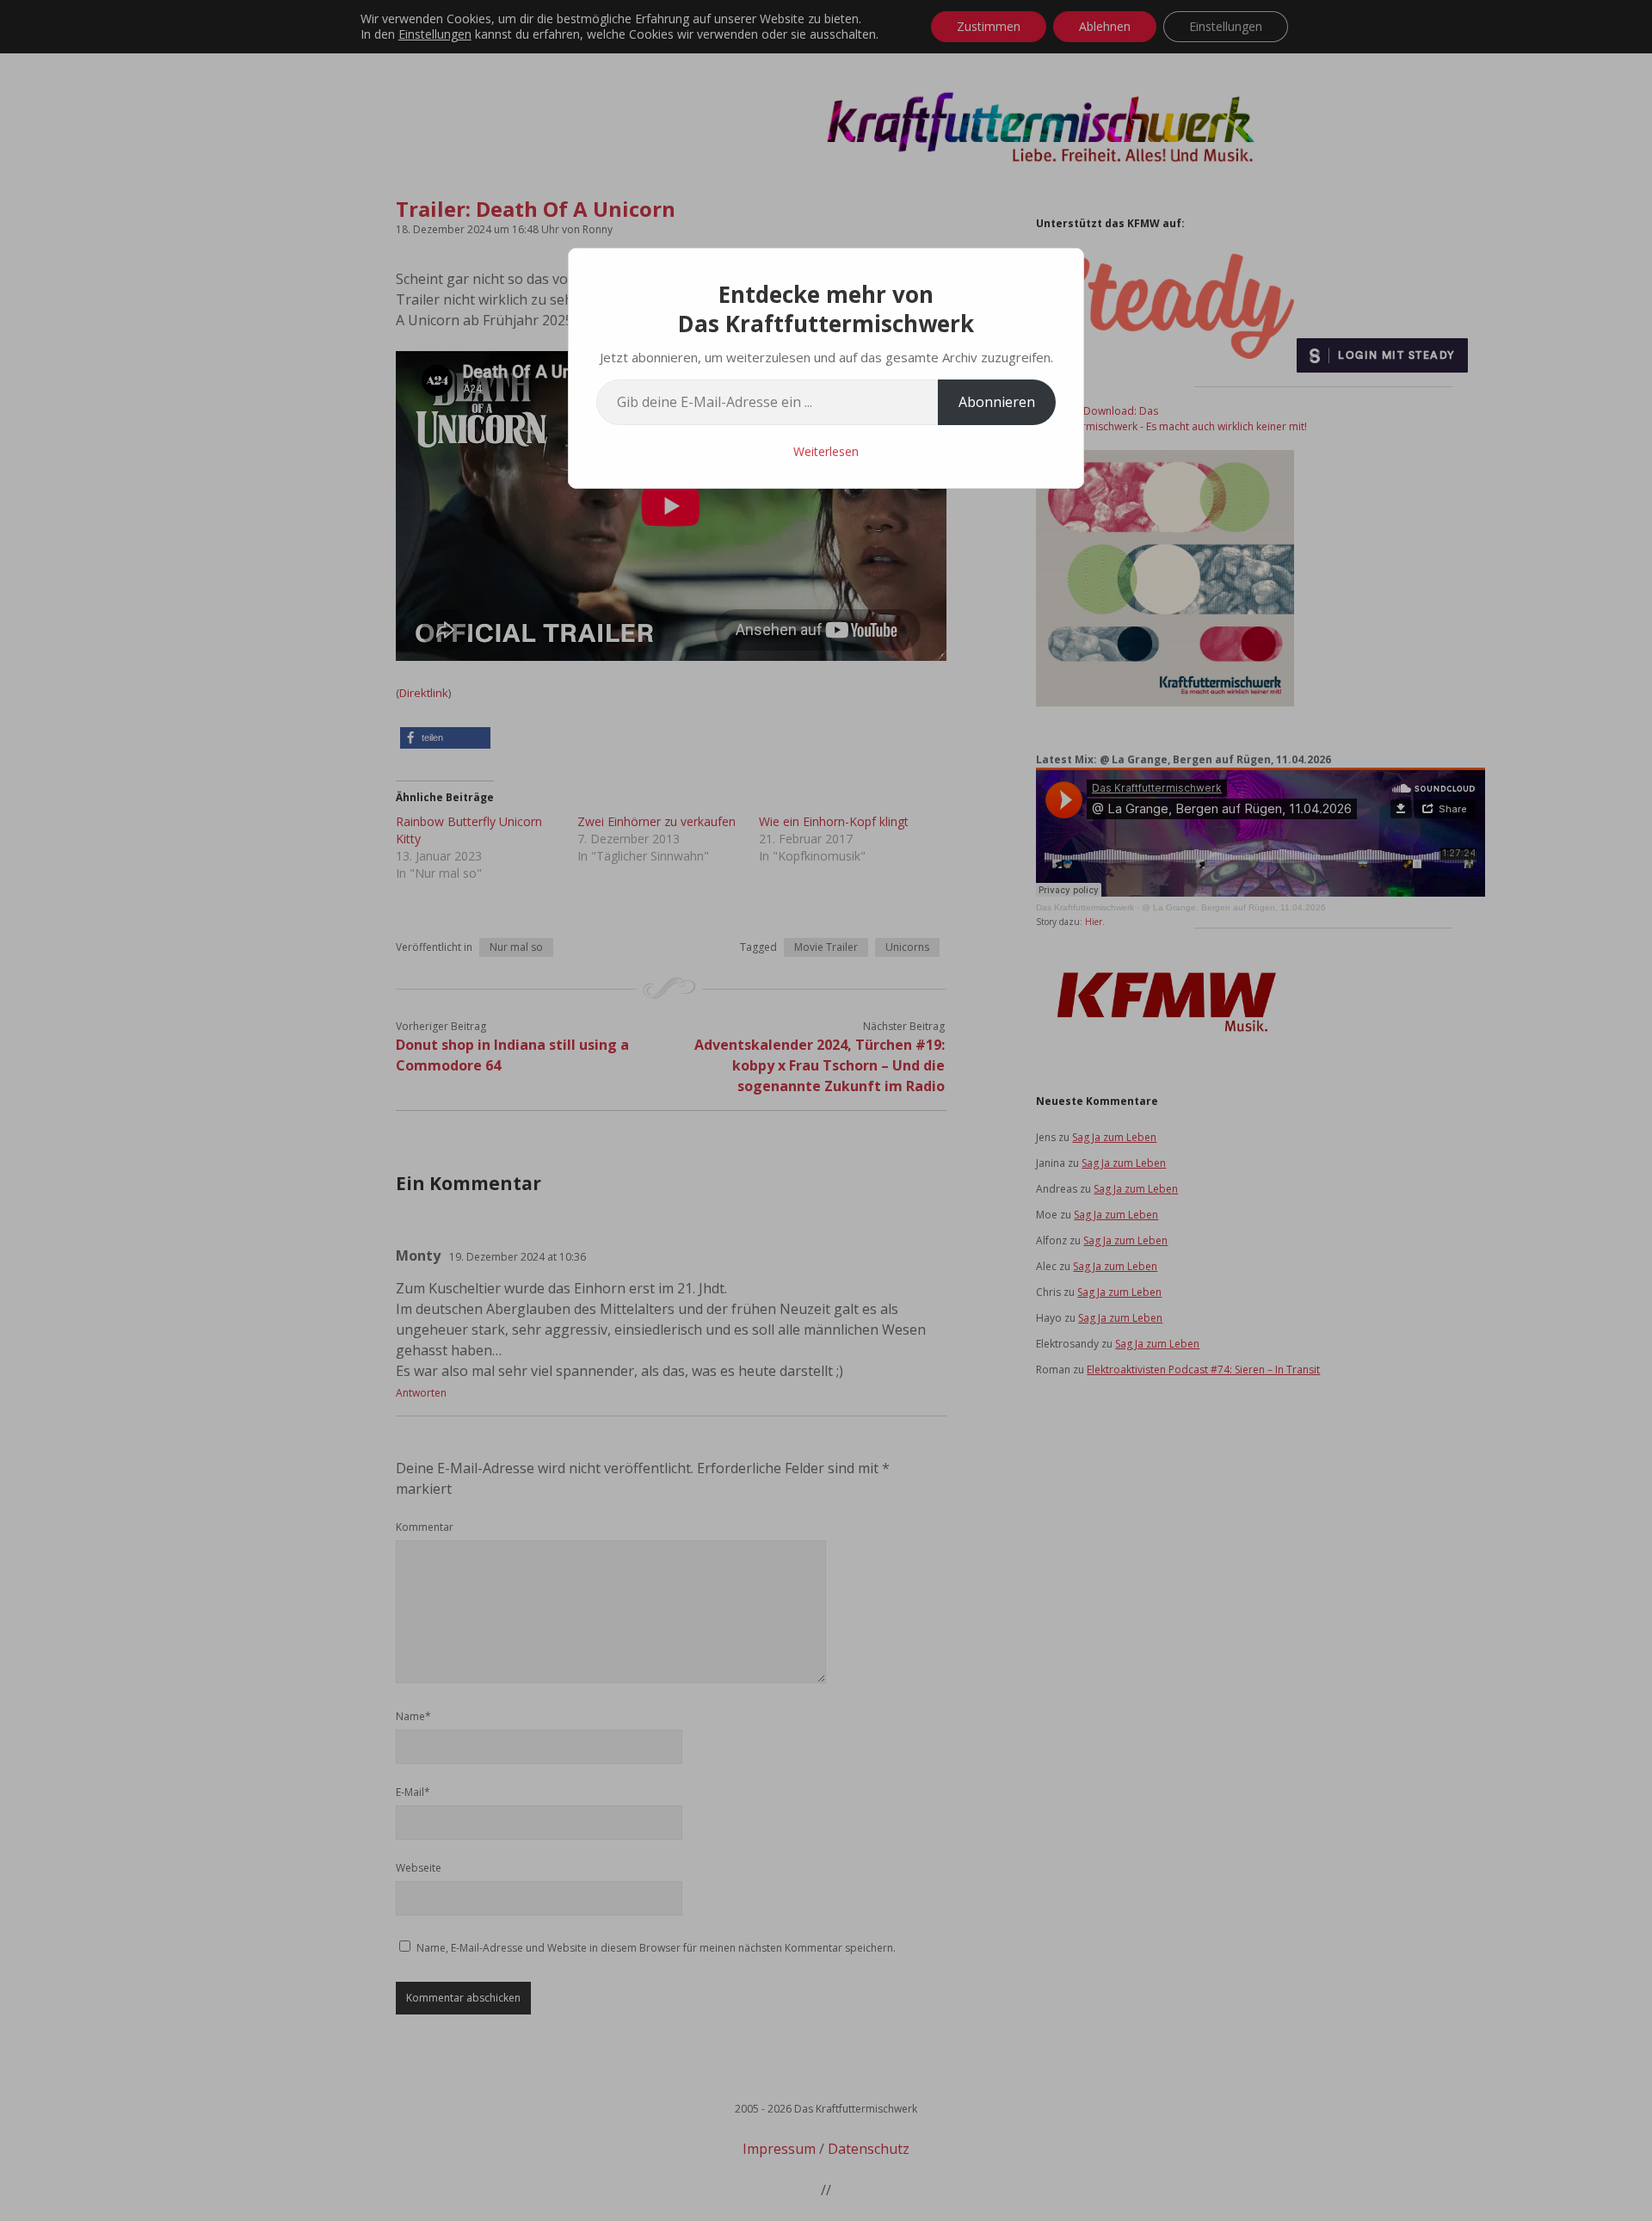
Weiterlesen (826, 451)
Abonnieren (997, 402)
